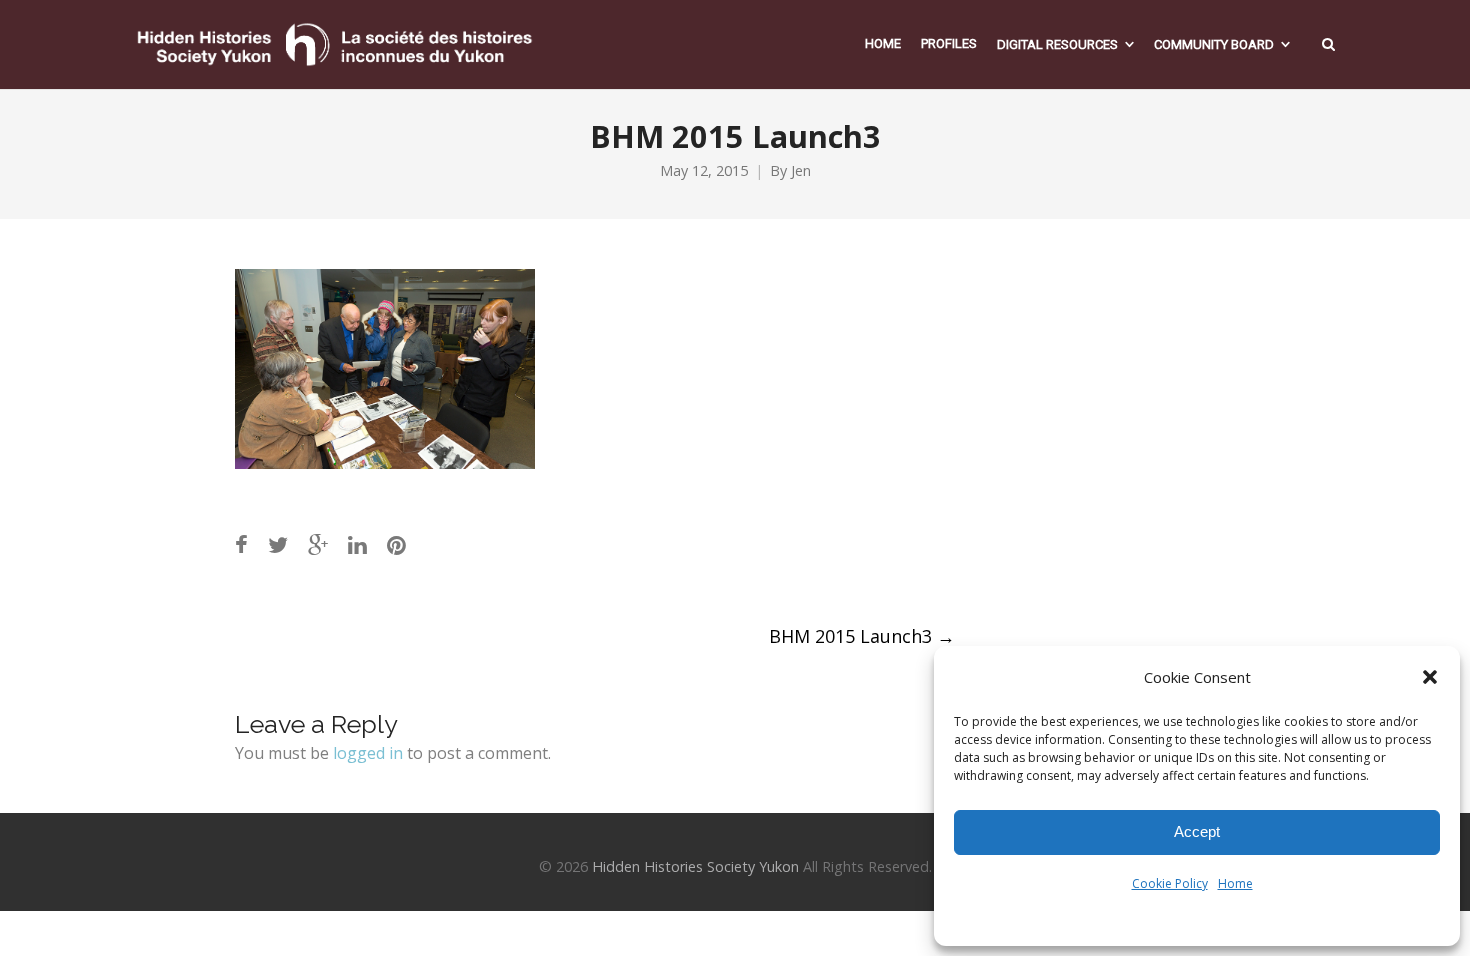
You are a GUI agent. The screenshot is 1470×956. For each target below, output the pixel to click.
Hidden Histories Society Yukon (695, 866)
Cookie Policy (1170, 883)
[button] (1430, 677)
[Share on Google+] (318, 544)
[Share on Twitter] (278, 544)
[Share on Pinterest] (396, 544)
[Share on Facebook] (241, 544)
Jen (801, 170)
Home (1235, 883)
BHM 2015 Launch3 (862, 636)
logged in (368, 753)
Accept (1197, 831)
